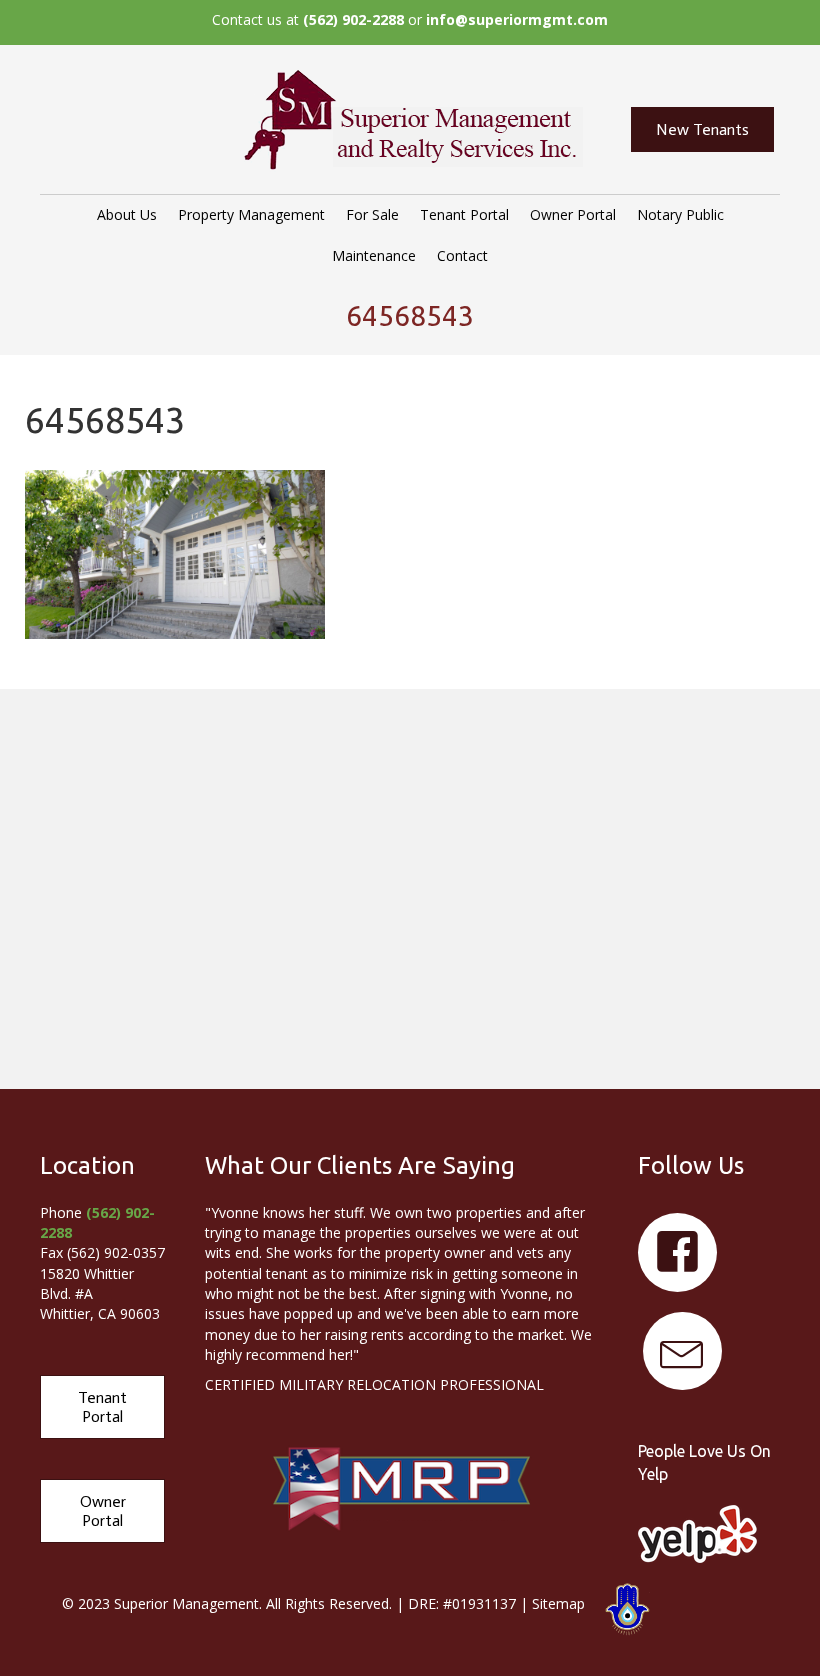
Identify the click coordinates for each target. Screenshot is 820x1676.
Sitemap (558, 1603)
